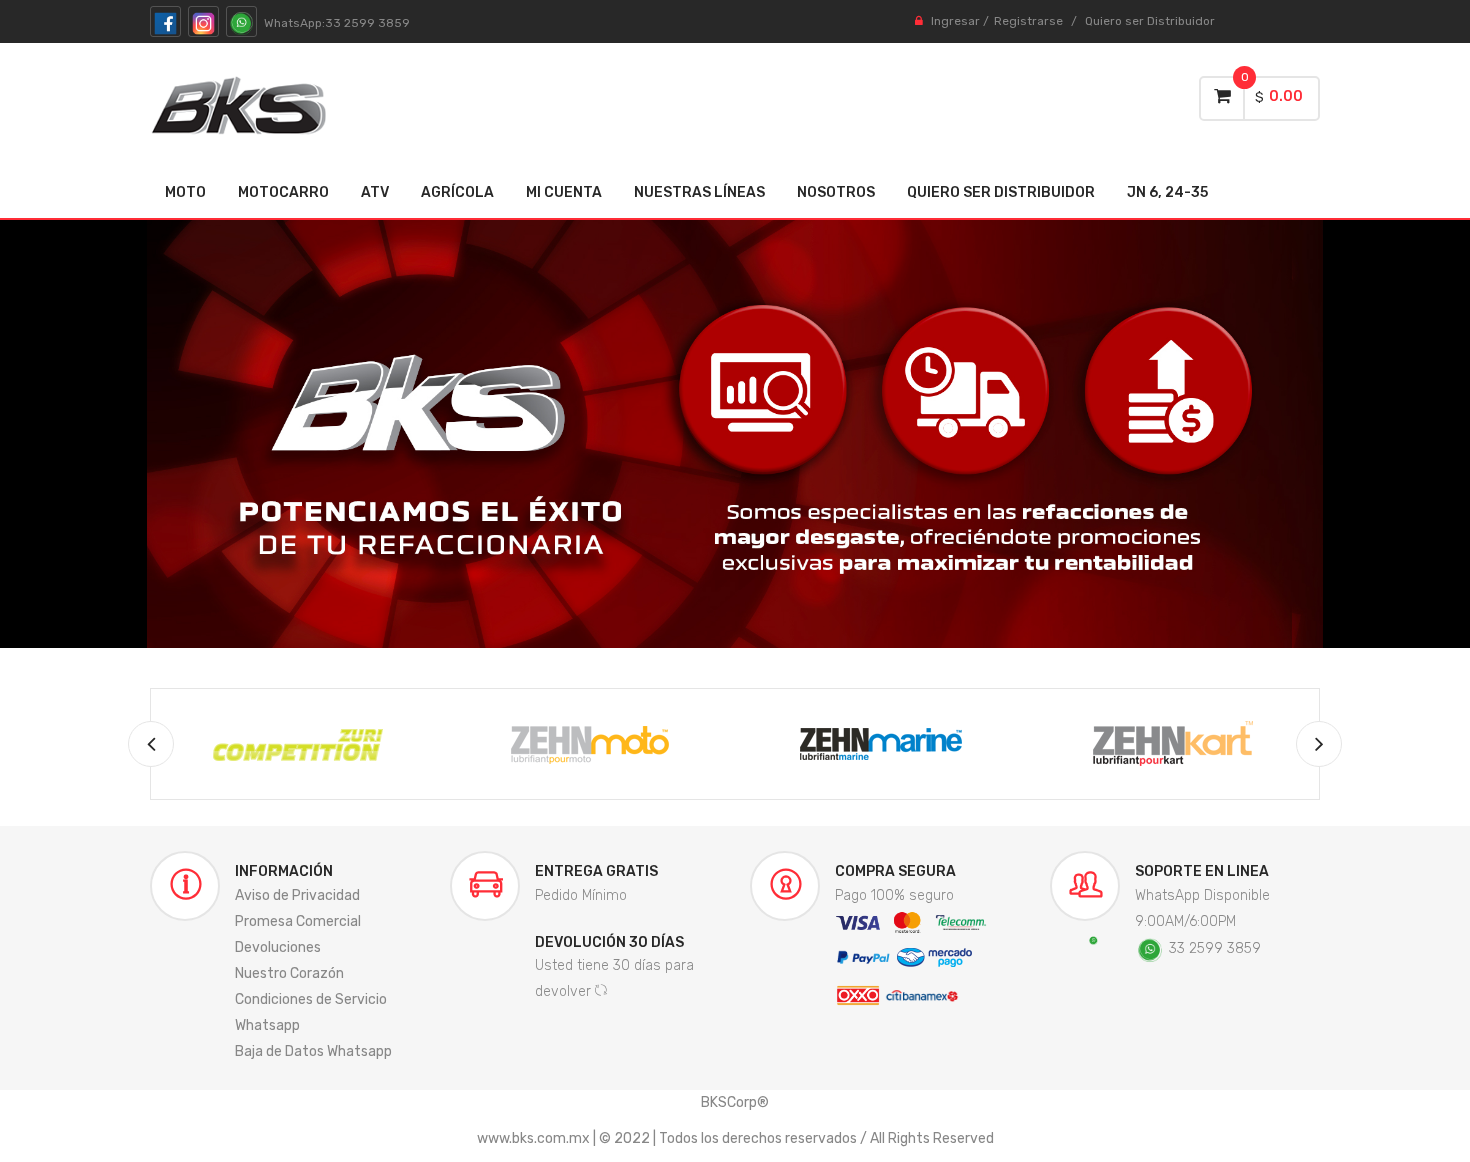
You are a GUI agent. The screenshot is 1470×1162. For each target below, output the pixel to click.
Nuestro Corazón (289, 973)
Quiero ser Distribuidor (1150, 21)
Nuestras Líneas (699, 192)
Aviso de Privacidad (297, 895)
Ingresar (955, 21)
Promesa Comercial (298, 921)
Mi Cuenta (564, 192)
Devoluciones (278, 947)
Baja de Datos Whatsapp (313, 1051)
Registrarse (1028, 21)
